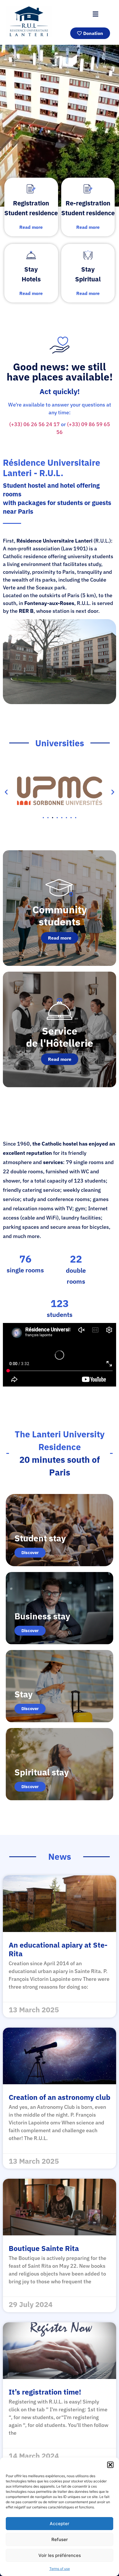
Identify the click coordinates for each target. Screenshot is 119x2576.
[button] (110, 2465)
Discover (30, 1553)
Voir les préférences (60, 2555)
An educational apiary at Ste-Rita (58, 1949)
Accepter (59, 2524)
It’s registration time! (45, 2392)
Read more (60, 938)
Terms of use (60, 2569)
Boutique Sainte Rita (44, 2248)
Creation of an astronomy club (59, 2097)
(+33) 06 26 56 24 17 (35, 424)
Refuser (60, 2539)
